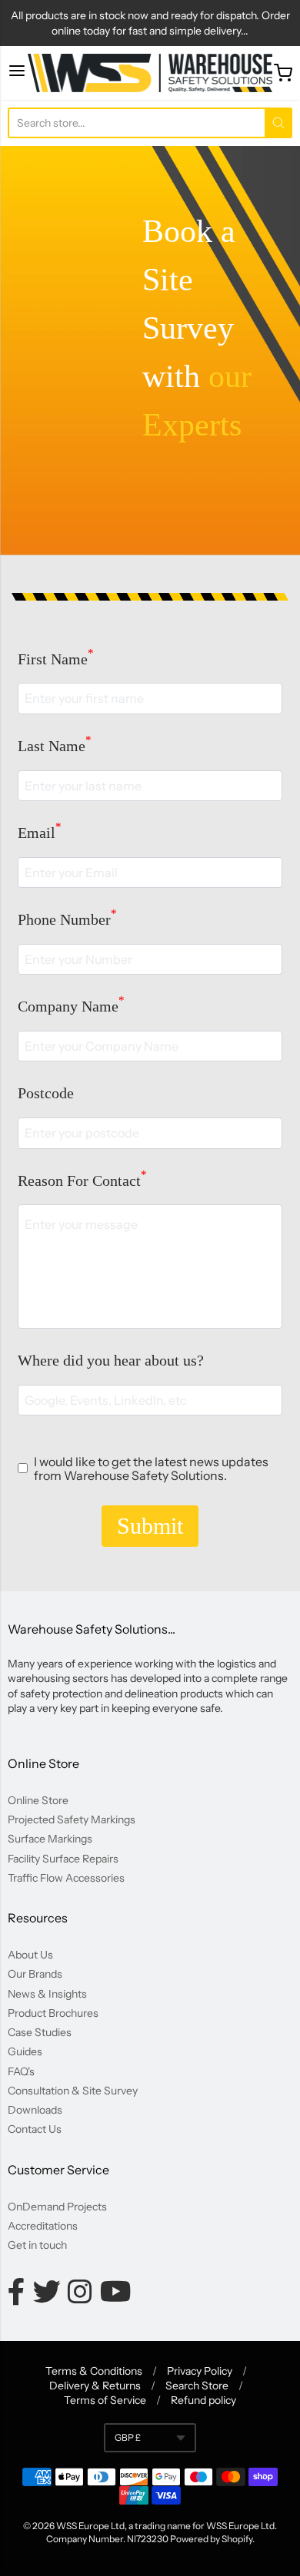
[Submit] (278, 123)
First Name (56, 659)
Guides (25, 2051)
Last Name (55, 746)
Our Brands (35, 1974)
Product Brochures (53, 2013)
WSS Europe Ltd (90, 2526)
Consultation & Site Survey (73, 2091)
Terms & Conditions (94, 2371)
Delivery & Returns (95, 2386)
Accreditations (43, 2226)
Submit (150, 1526)
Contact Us (35, 2129)
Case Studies (40, 2032)
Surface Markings (50, 1839)
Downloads (35, 2110)
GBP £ (128, 2437)
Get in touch (37, 2245)
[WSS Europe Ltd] (150, 73)
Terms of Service (105, 2400)
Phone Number (67, 919)
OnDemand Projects (57, 2207)
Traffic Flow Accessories (66, 1878)
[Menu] (17, 73)
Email (40, 833)
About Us (30, 1955)
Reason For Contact (82, 1180)
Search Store (197, 2386)
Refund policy (203, 2400)
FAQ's (21, 2071)
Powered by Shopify (211, 2539)
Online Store (38, 1800)
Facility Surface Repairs (63, 1859)
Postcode (46, 1093)
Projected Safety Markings (72, 1819)
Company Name (71, 1006)
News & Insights (47, 1994)
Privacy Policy (200, 2371)
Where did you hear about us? (111, 1360)
